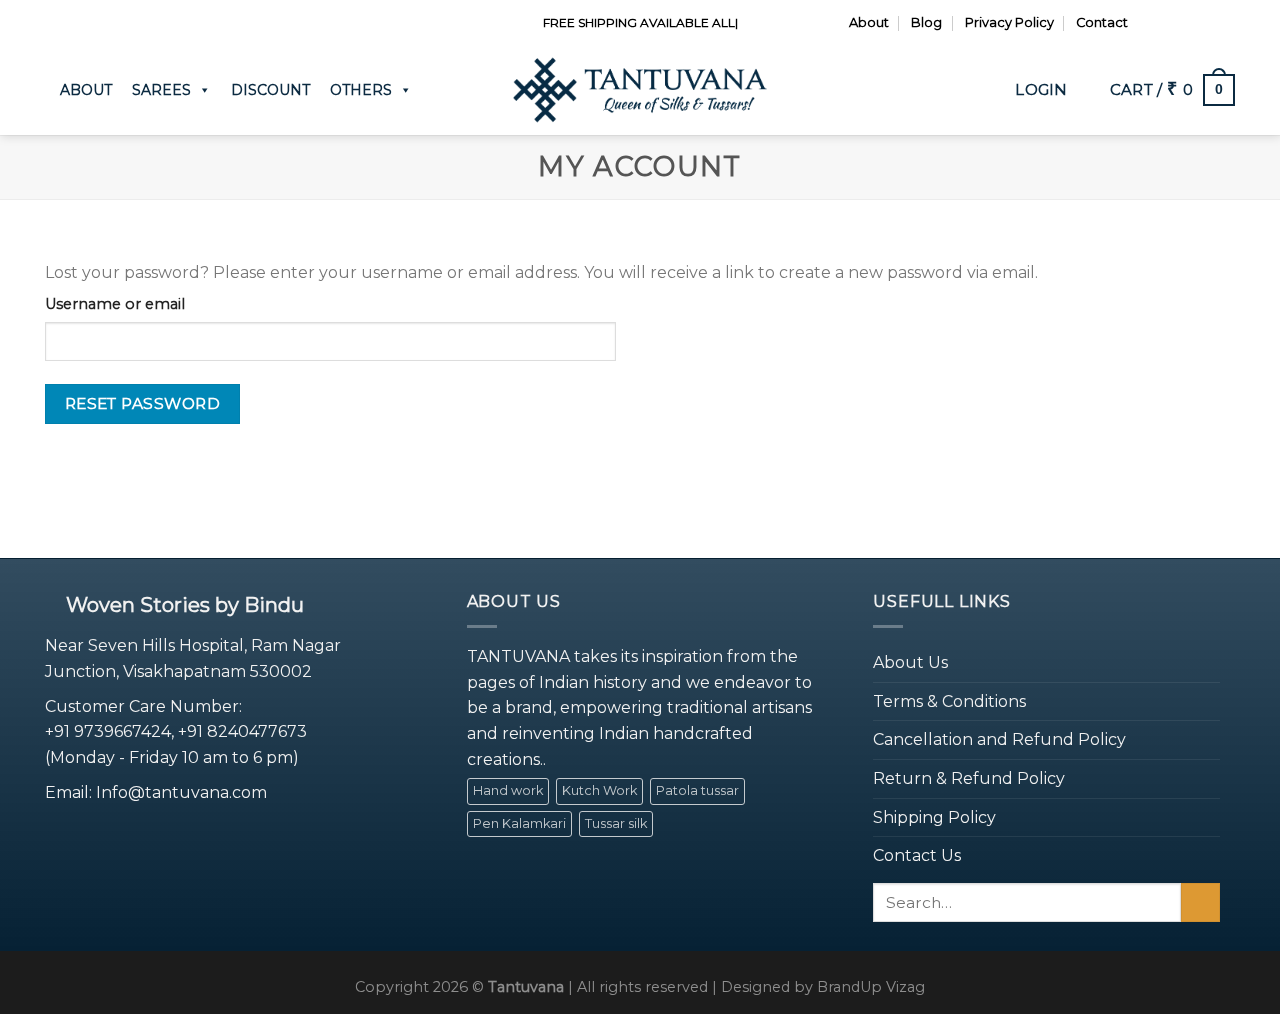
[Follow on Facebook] (1149, 23)
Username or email (115, 304)
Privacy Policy (1009, 22)
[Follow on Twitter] (1187, 23)
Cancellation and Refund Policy (999, 739)
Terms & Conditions (949, 701)
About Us (910, 662)
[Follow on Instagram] (1168, 23)
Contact (1102, 22)
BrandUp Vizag (871, 987)
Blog (926, 22)
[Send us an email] (1206, 23)
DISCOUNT (270, 90)
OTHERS (361, 90)
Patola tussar (697, 790)
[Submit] (1200, 902)
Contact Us (917, 855)
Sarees (161, 90)
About (869, 22)
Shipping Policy (934, 817)
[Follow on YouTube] (1225, 23)
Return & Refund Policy (969, 778)
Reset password (143, 403)
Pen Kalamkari (519, 823)
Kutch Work (599, 790)
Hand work (508, 790)
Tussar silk (616, 823)
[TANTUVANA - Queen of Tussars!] (640, 90)
